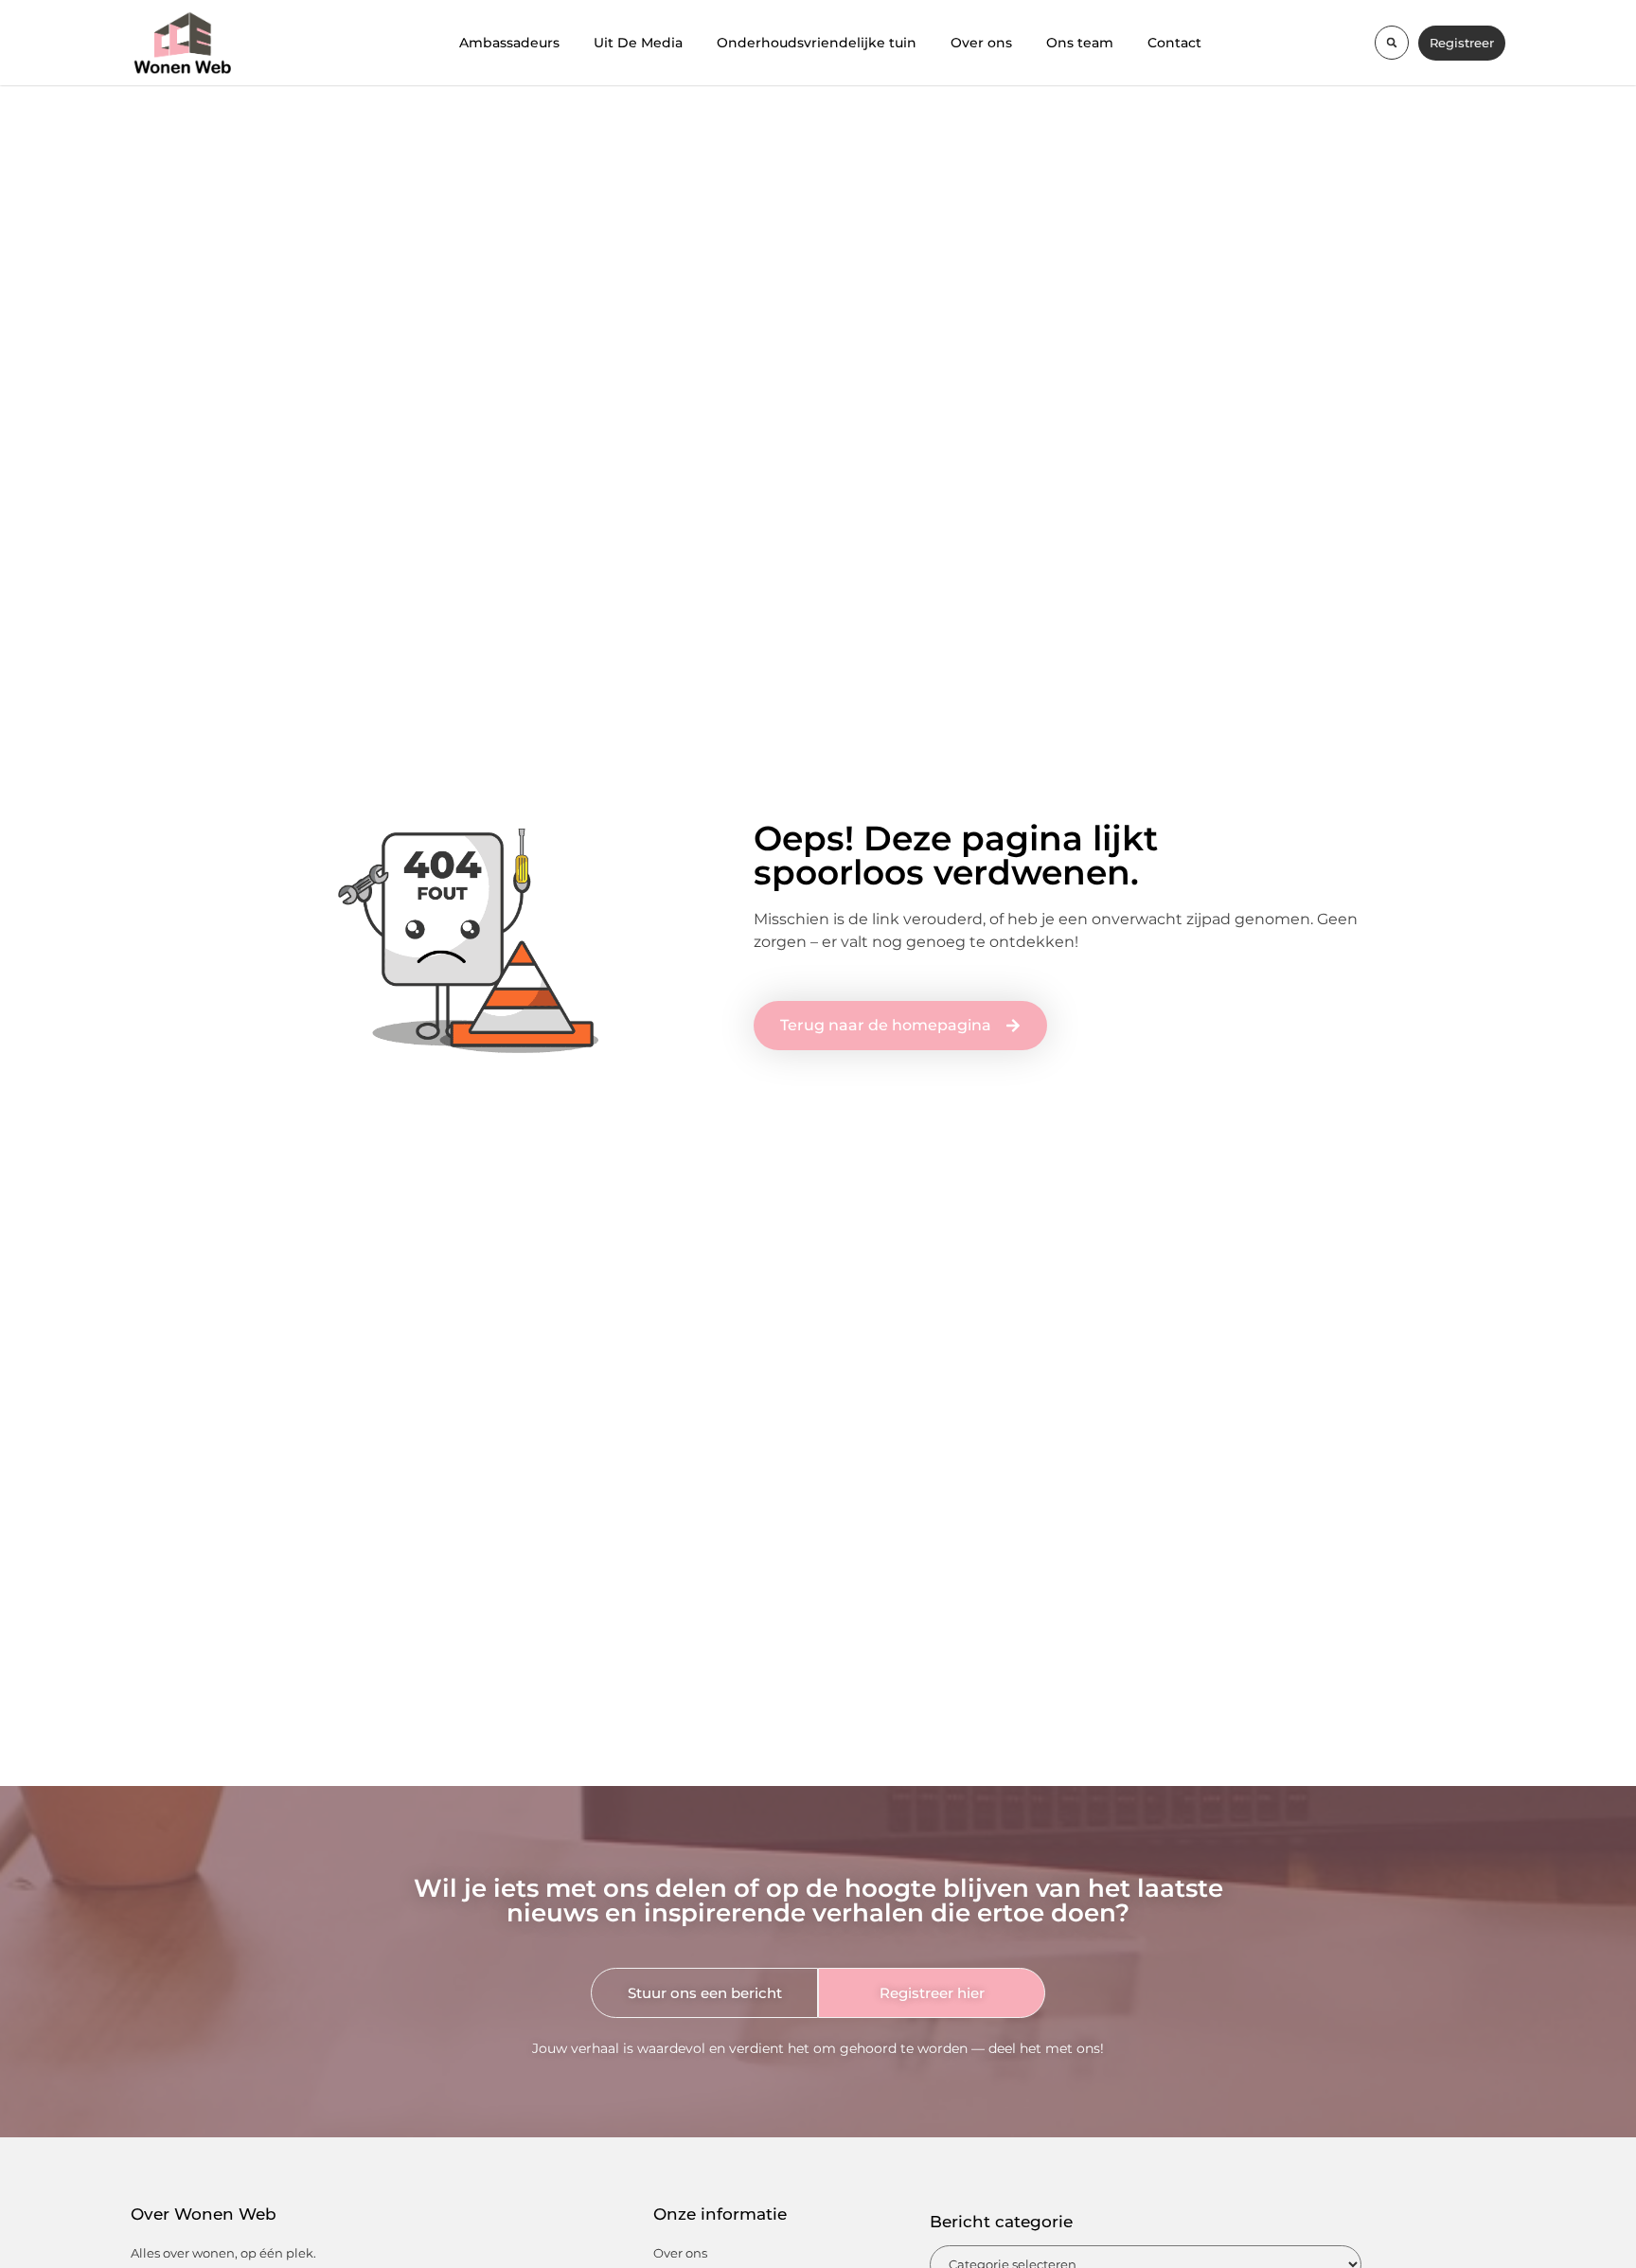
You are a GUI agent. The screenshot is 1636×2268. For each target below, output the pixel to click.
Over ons (981, 43)
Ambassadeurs (509, 43)
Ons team (1080, 43)
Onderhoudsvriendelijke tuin (817, 43)
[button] (1392, 43)
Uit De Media (638, 43)
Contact (1174, 43)
